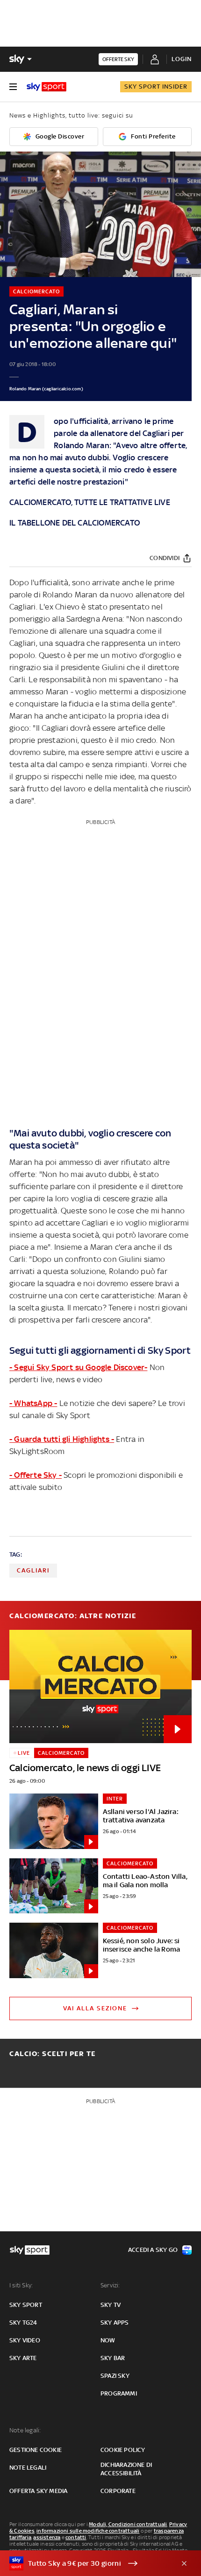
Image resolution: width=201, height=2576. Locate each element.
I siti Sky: (21, 2285)
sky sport (26, 2305)
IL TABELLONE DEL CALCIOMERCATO (75, 523)
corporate (118, 2491)
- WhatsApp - (33, 1403)
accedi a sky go (153, 2250)
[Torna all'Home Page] (47, 87)
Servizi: (110, 2285)
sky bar (113, 2358)
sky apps (115, 2323)
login (182, 59)
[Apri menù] (13, 87)
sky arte (23, 2358)
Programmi (119, 2393)
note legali (28, 2468)
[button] (86, 2563)
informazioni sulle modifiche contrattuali (88, 2531)
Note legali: (25, 2430)
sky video (25, 2340)
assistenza (47, 2537)
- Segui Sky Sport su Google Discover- (78, 1367)
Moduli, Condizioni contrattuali (128, 2524)
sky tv (111, 2305)
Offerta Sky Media (38, 2491)
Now (108, 2340)
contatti (76, 2537)
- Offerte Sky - (36, 1475)
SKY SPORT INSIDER (156, 87)
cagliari (33, 1570)
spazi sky (115, 2376)
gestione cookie (36, 2450)
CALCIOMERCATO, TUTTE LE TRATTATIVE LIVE (90, 502)
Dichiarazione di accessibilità (126, 2469)
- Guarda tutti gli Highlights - (62, 1439)
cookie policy (123, 2450)
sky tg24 (23, 2323)
